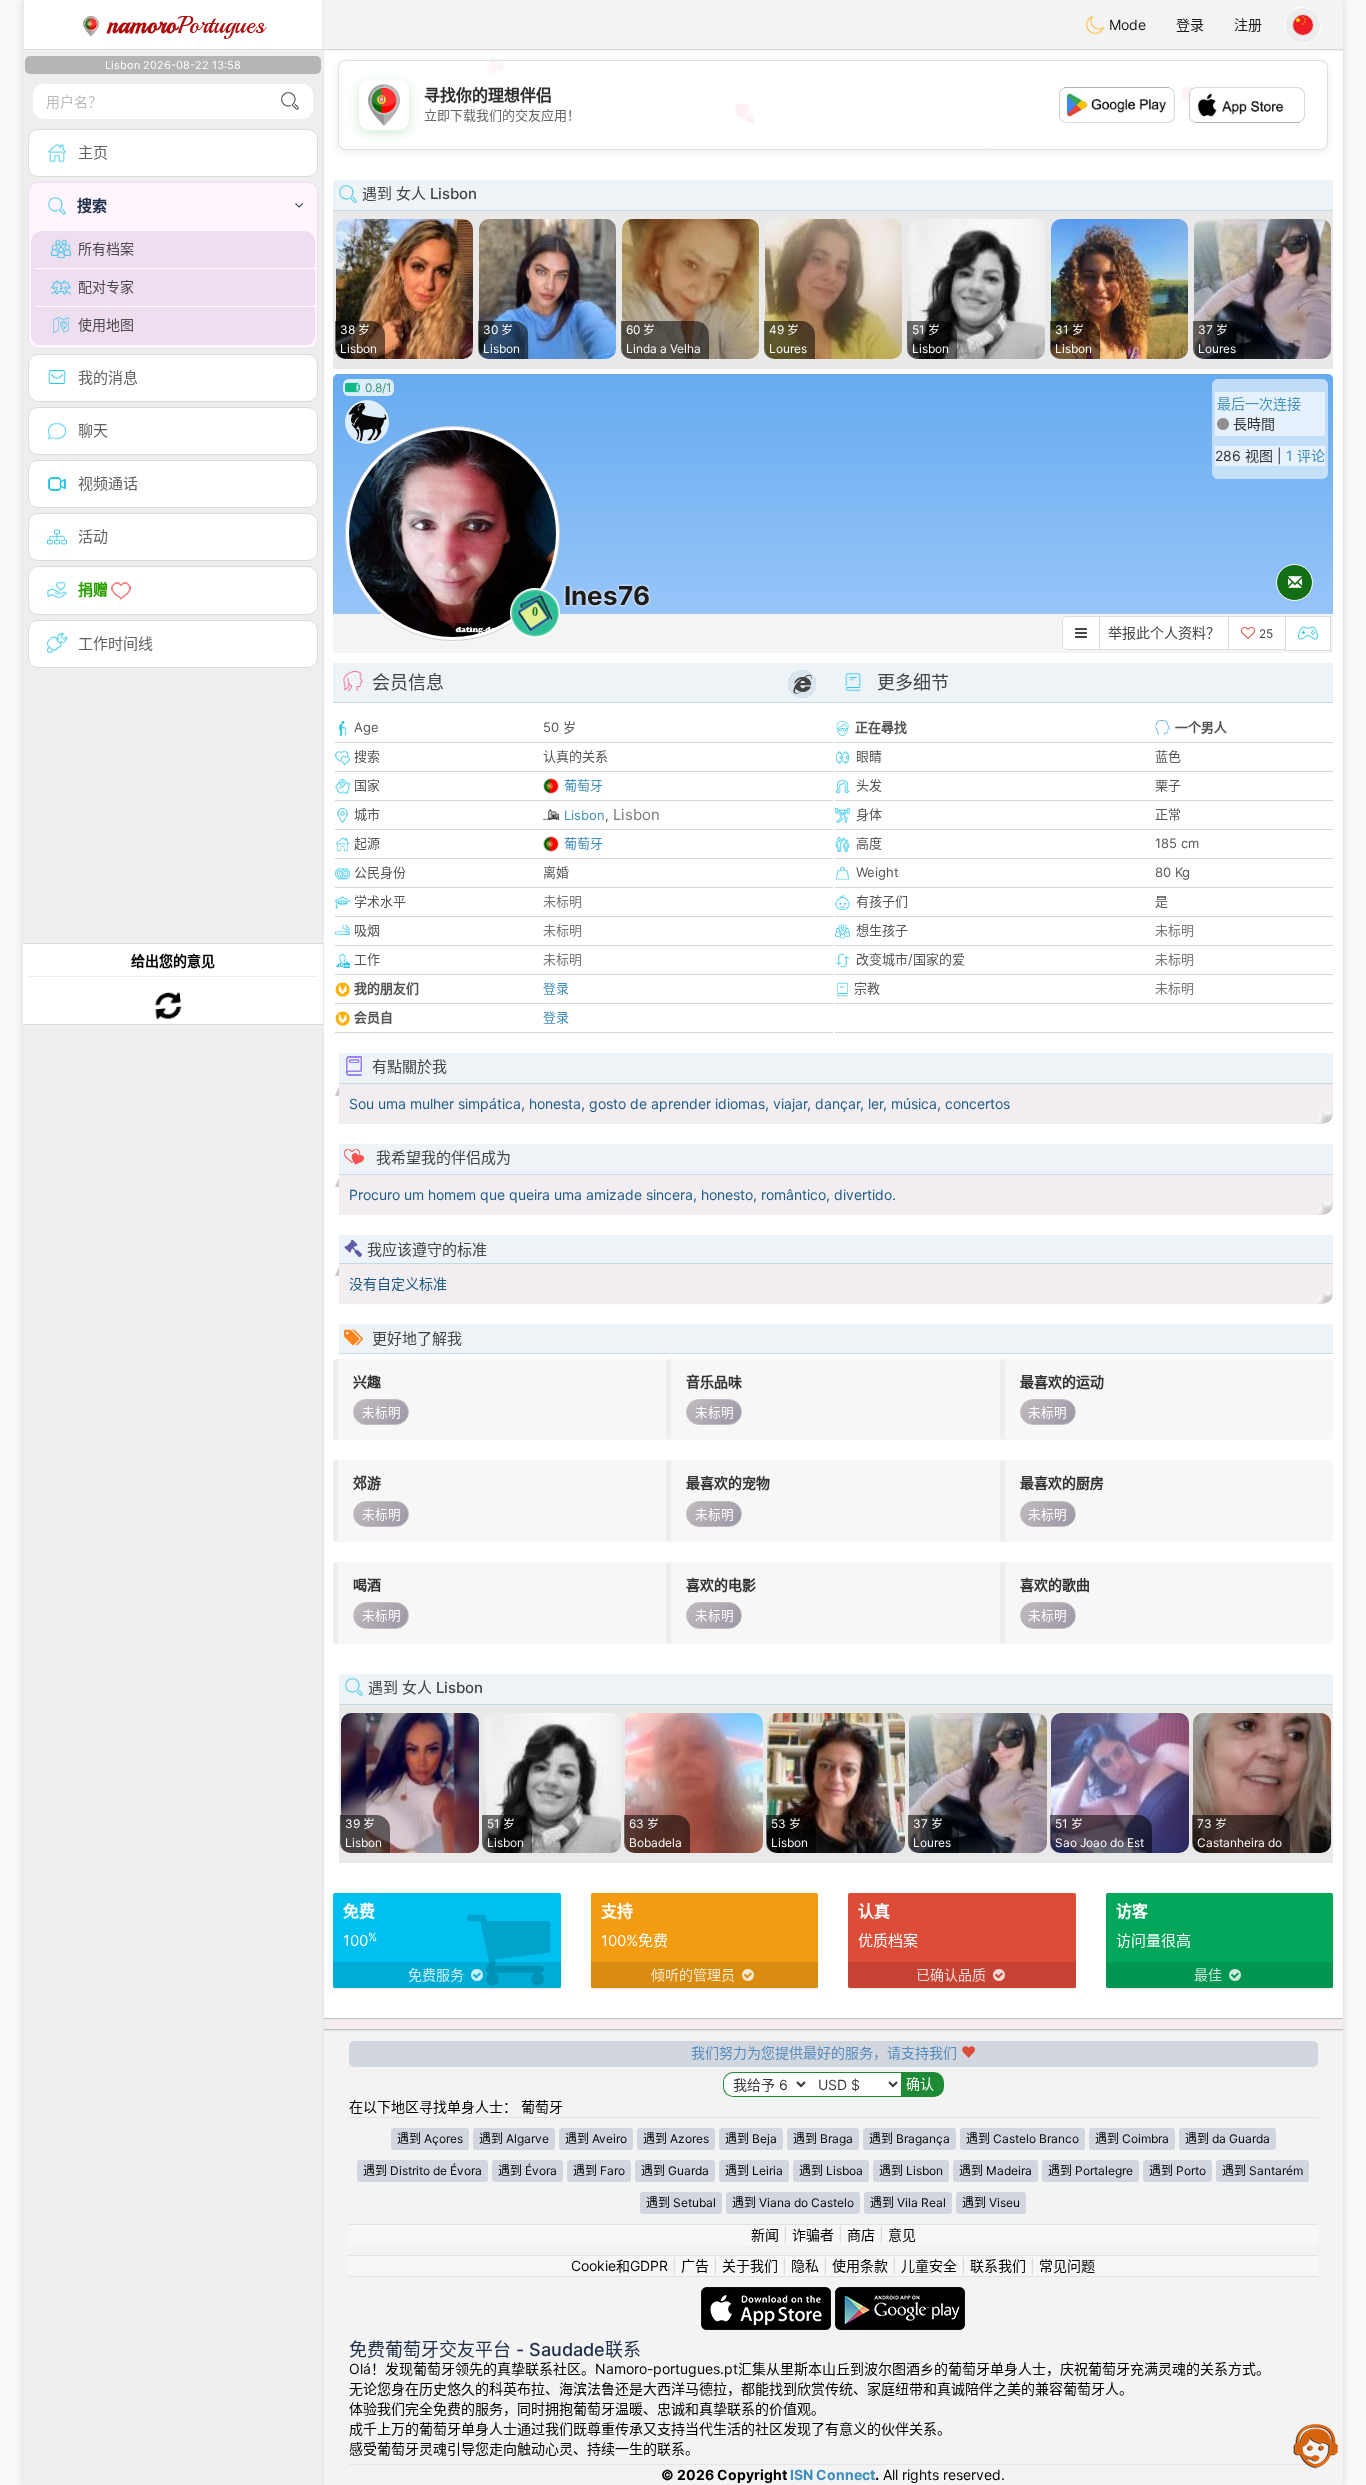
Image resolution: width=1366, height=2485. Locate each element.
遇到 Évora (527, 2170)
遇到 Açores (430, 2138)
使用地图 (106, 324)
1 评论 (1305, 455)
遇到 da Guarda (1227, 2138)
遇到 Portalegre (1090, 2170)
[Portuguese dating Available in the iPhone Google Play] (900, 2296)
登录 (1190, 24)
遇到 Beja (751, 2138)
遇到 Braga (823, 2138)
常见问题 (1067, 2265)
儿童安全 (929, 2265)
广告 (695, 2265)
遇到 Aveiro (596, 2138)
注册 (1248, 24)
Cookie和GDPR (619, 2265)
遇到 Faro (599, 2170)
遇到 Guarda (675, 2170)
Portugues (186, 25)
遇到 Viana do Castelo (793, 2202)
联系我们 (998, 2265)
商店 (861, 2234)
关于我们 (750, 2265)
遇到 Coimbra (1132, 2138)
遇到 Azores (676, 2138)
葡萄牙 (583, 785)
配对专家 (106, 286)
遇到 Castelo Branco (1022, 2138)
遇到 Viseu (991, 2202)
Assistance (1316, 2445)
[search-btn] (290, 101)
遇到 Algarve (514, 2138)
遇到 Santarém (1262, 2170)
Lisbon (584, 815)
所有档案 (106, 248)
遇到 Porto (1177, 2170)
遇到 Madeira (995, 2170)
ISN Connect (832, 2474)
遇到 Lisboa (831, 2170)
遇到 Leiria (754, 2170)
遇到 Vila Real (908, 2202)
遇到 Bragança (909, 2138)
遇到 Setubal (681, 2202)
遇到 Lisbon (911, 2170)
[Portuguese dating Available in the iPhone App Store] (768, 2296)
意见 (902, 2234)
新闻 (765, 2234)
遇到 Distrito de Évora (422, 2170)
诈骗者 (813, 2234)
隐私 (805, 2265)
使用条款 (860, 2265)
